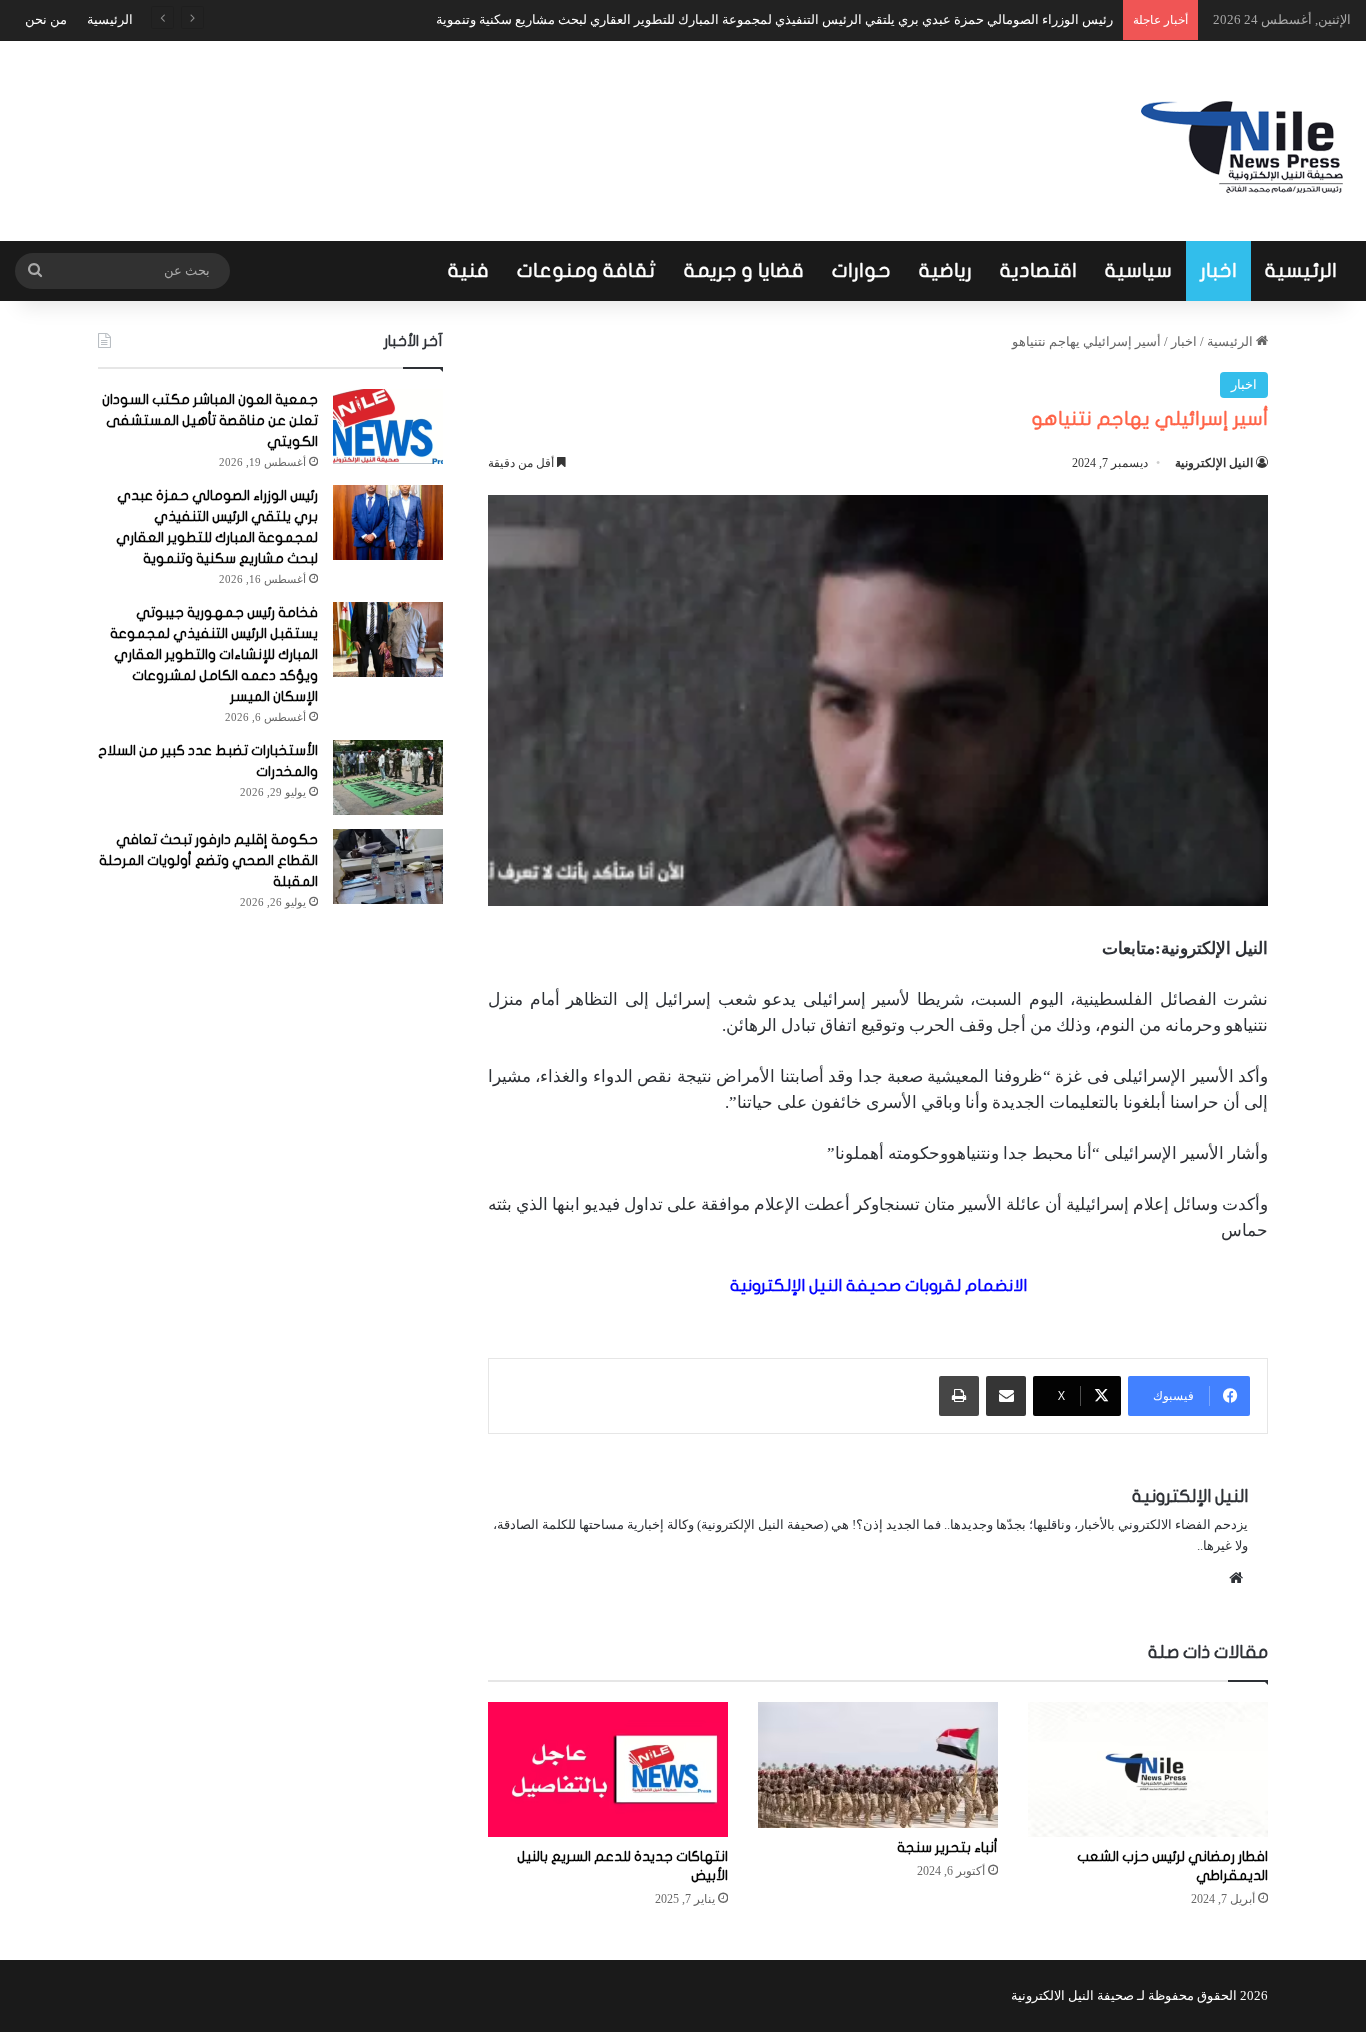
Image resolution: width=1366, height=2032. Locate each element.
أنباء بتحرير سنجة (947, 1847)
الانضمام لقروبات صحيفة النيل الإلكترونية (878, 1285)
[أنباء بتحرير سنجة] (878, 1765)
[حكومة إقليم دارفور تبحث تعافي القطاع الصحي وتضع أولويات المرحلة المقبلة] (388, 866)
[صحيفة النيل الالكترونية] (1246, 141)
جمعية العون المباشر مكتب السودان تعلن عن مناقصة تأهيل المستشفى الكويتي (210, 420)
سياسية (1138, 270)
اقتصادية (1038, 270)
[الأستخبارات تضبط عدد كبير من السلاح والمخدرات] (388, 777)
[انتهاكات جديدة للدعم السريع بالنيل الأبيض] (608, 1769)
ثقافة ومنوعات (586, 270)
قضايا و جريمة (744, 270)
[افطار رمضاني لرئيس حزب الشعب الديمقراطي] (1148, 1769)
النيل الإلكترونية (1214, 463)
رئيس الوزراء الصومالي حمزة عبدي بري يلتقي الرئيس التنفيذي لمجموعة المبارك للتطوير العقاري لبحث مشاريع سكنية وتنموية (774, 19)
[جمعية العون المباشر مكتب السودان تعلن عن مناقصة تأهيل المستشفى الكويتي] (388, 426)
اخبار (1218, 270)
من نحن (46, 19)
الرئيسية (110, 19)
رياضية (945, 270)
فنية (468, 270)
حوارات (861, 270)
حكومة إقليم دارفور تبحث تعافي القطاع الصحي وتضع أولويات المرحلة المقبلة (208, 860)
